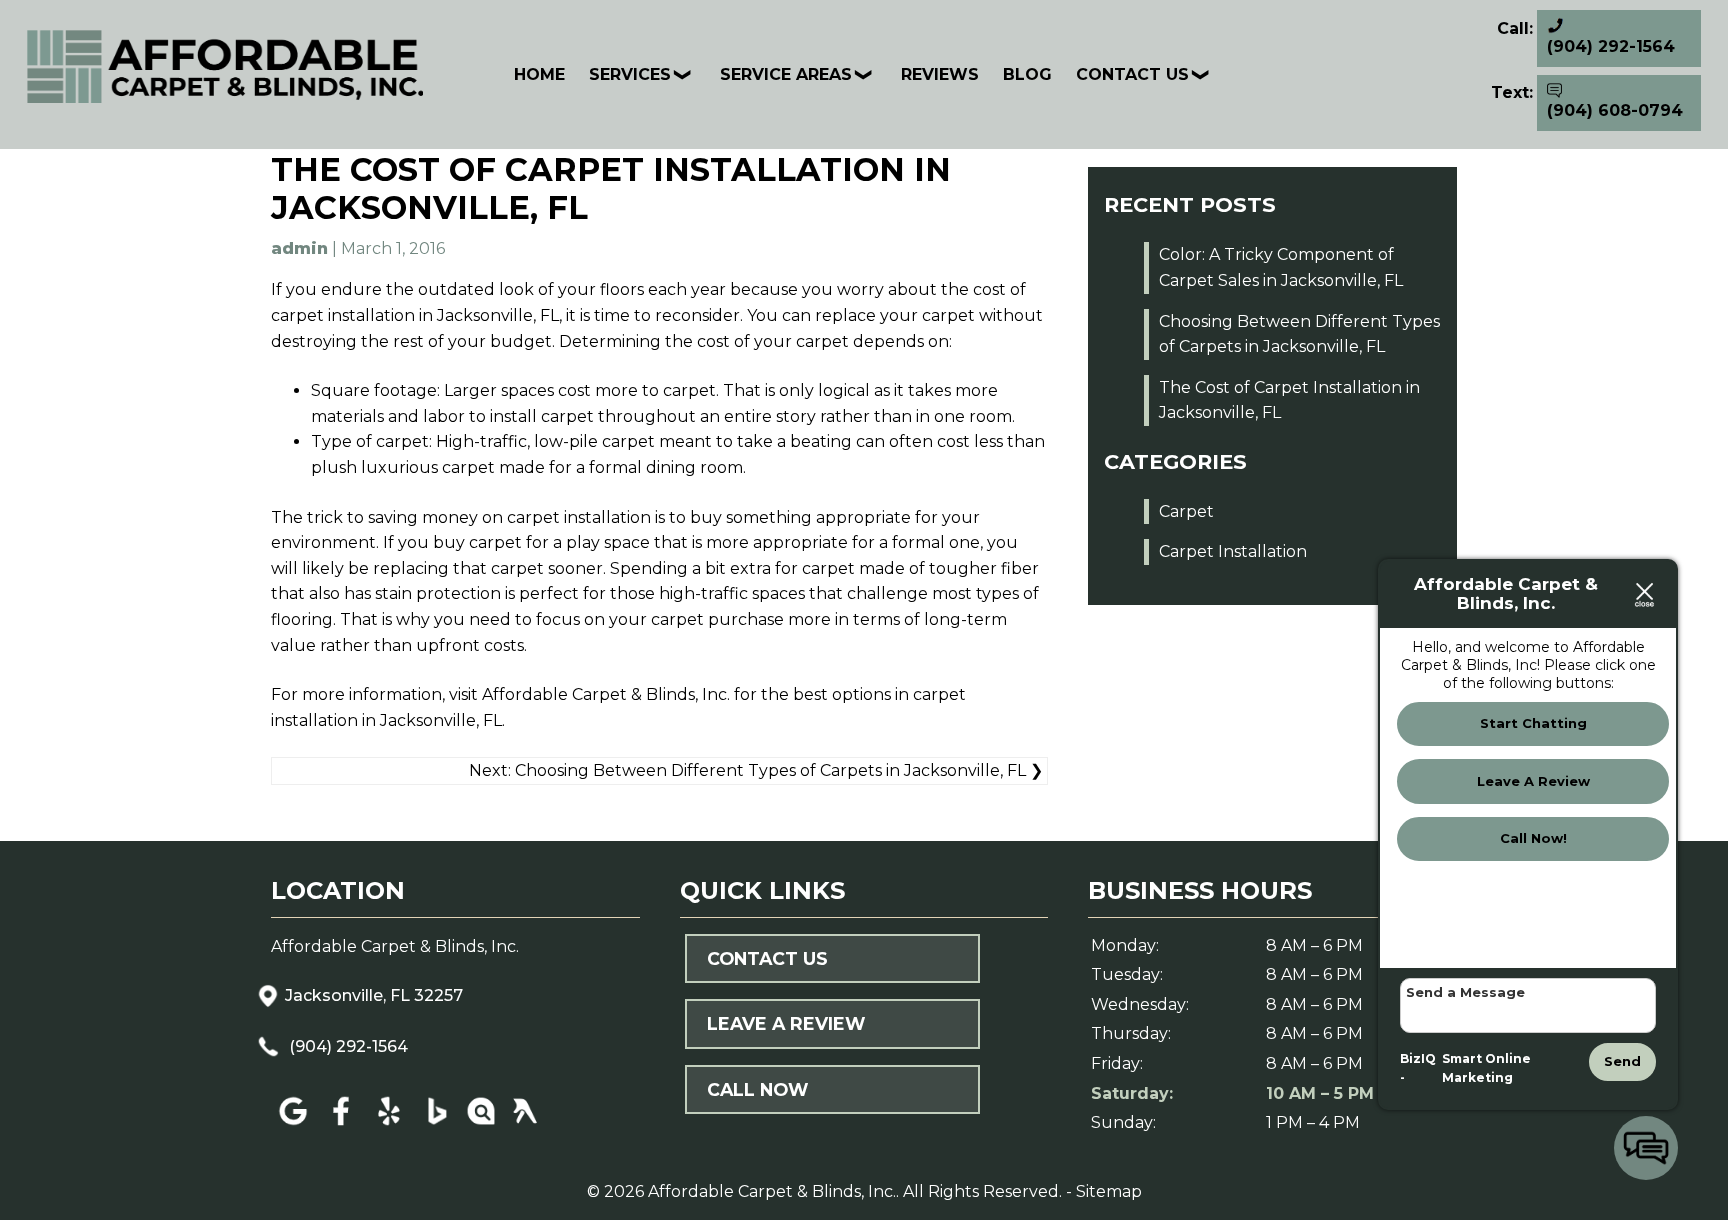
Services (630, 74)
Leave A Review (786, 1023)
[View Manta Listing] (481, 1125)
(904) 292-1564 (346, 1046)
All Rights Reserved (981, 1191)
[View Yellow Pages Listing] (525, 1125)
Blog (1027, 74)
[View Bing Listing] (437, 1125)
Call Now (757, 1089)
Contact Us (1132, 74)
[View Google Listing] (293, 1125)
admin (299, 248)
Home (539, 74)
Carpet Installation (1233, 551)
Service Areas (786, 74)
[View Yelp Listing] (391, 1125)
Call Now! (1533, 838)
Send (1622, 1061)
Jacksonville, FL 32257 (374, 995)
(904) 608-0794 (1615, 110)
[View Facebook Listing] (341, 1125)
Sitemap (1109, 1191)
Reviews (940, 74)
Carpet (1186, 511)
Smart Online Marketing (1486, 1068)
